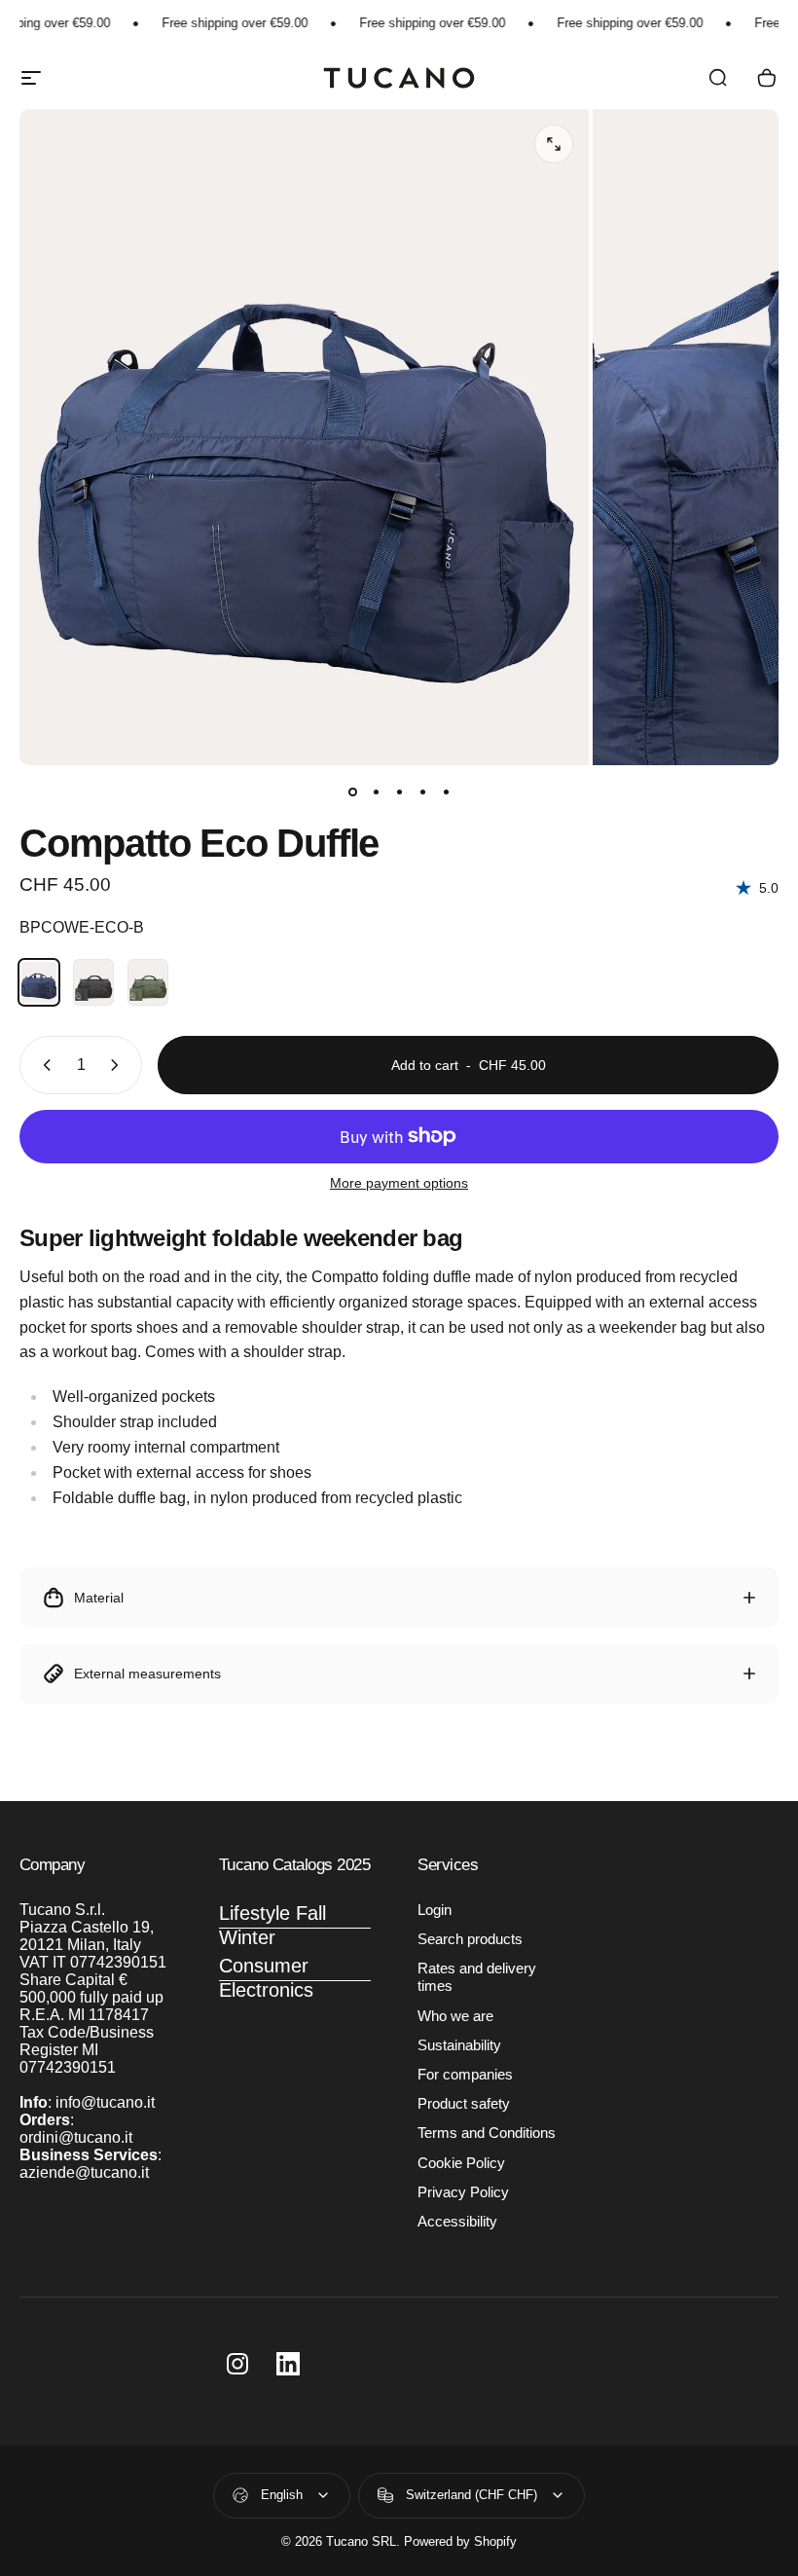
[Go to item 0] (352, 792)
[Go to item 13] (376, 792)
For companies (465, 2075)
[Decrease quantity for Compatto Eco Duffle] (43, 1065)
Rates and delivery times (477, 1977)
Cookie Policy (461, 2163)
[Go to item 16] (446, 792)
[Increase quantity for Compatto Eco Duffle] (119, 1065)
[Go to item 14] (399, 792)
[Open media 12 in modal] (554, 144)
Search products (470, 1939)
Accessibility (457, 2222)
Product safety (464, 2104)
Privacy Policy (463, 2192)
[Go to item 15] (422, 792)
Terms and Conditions (487, 2133)
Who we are (455, 2016)
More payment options (399, 1183)
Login (435, 1910)
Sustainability (459, 2045)
